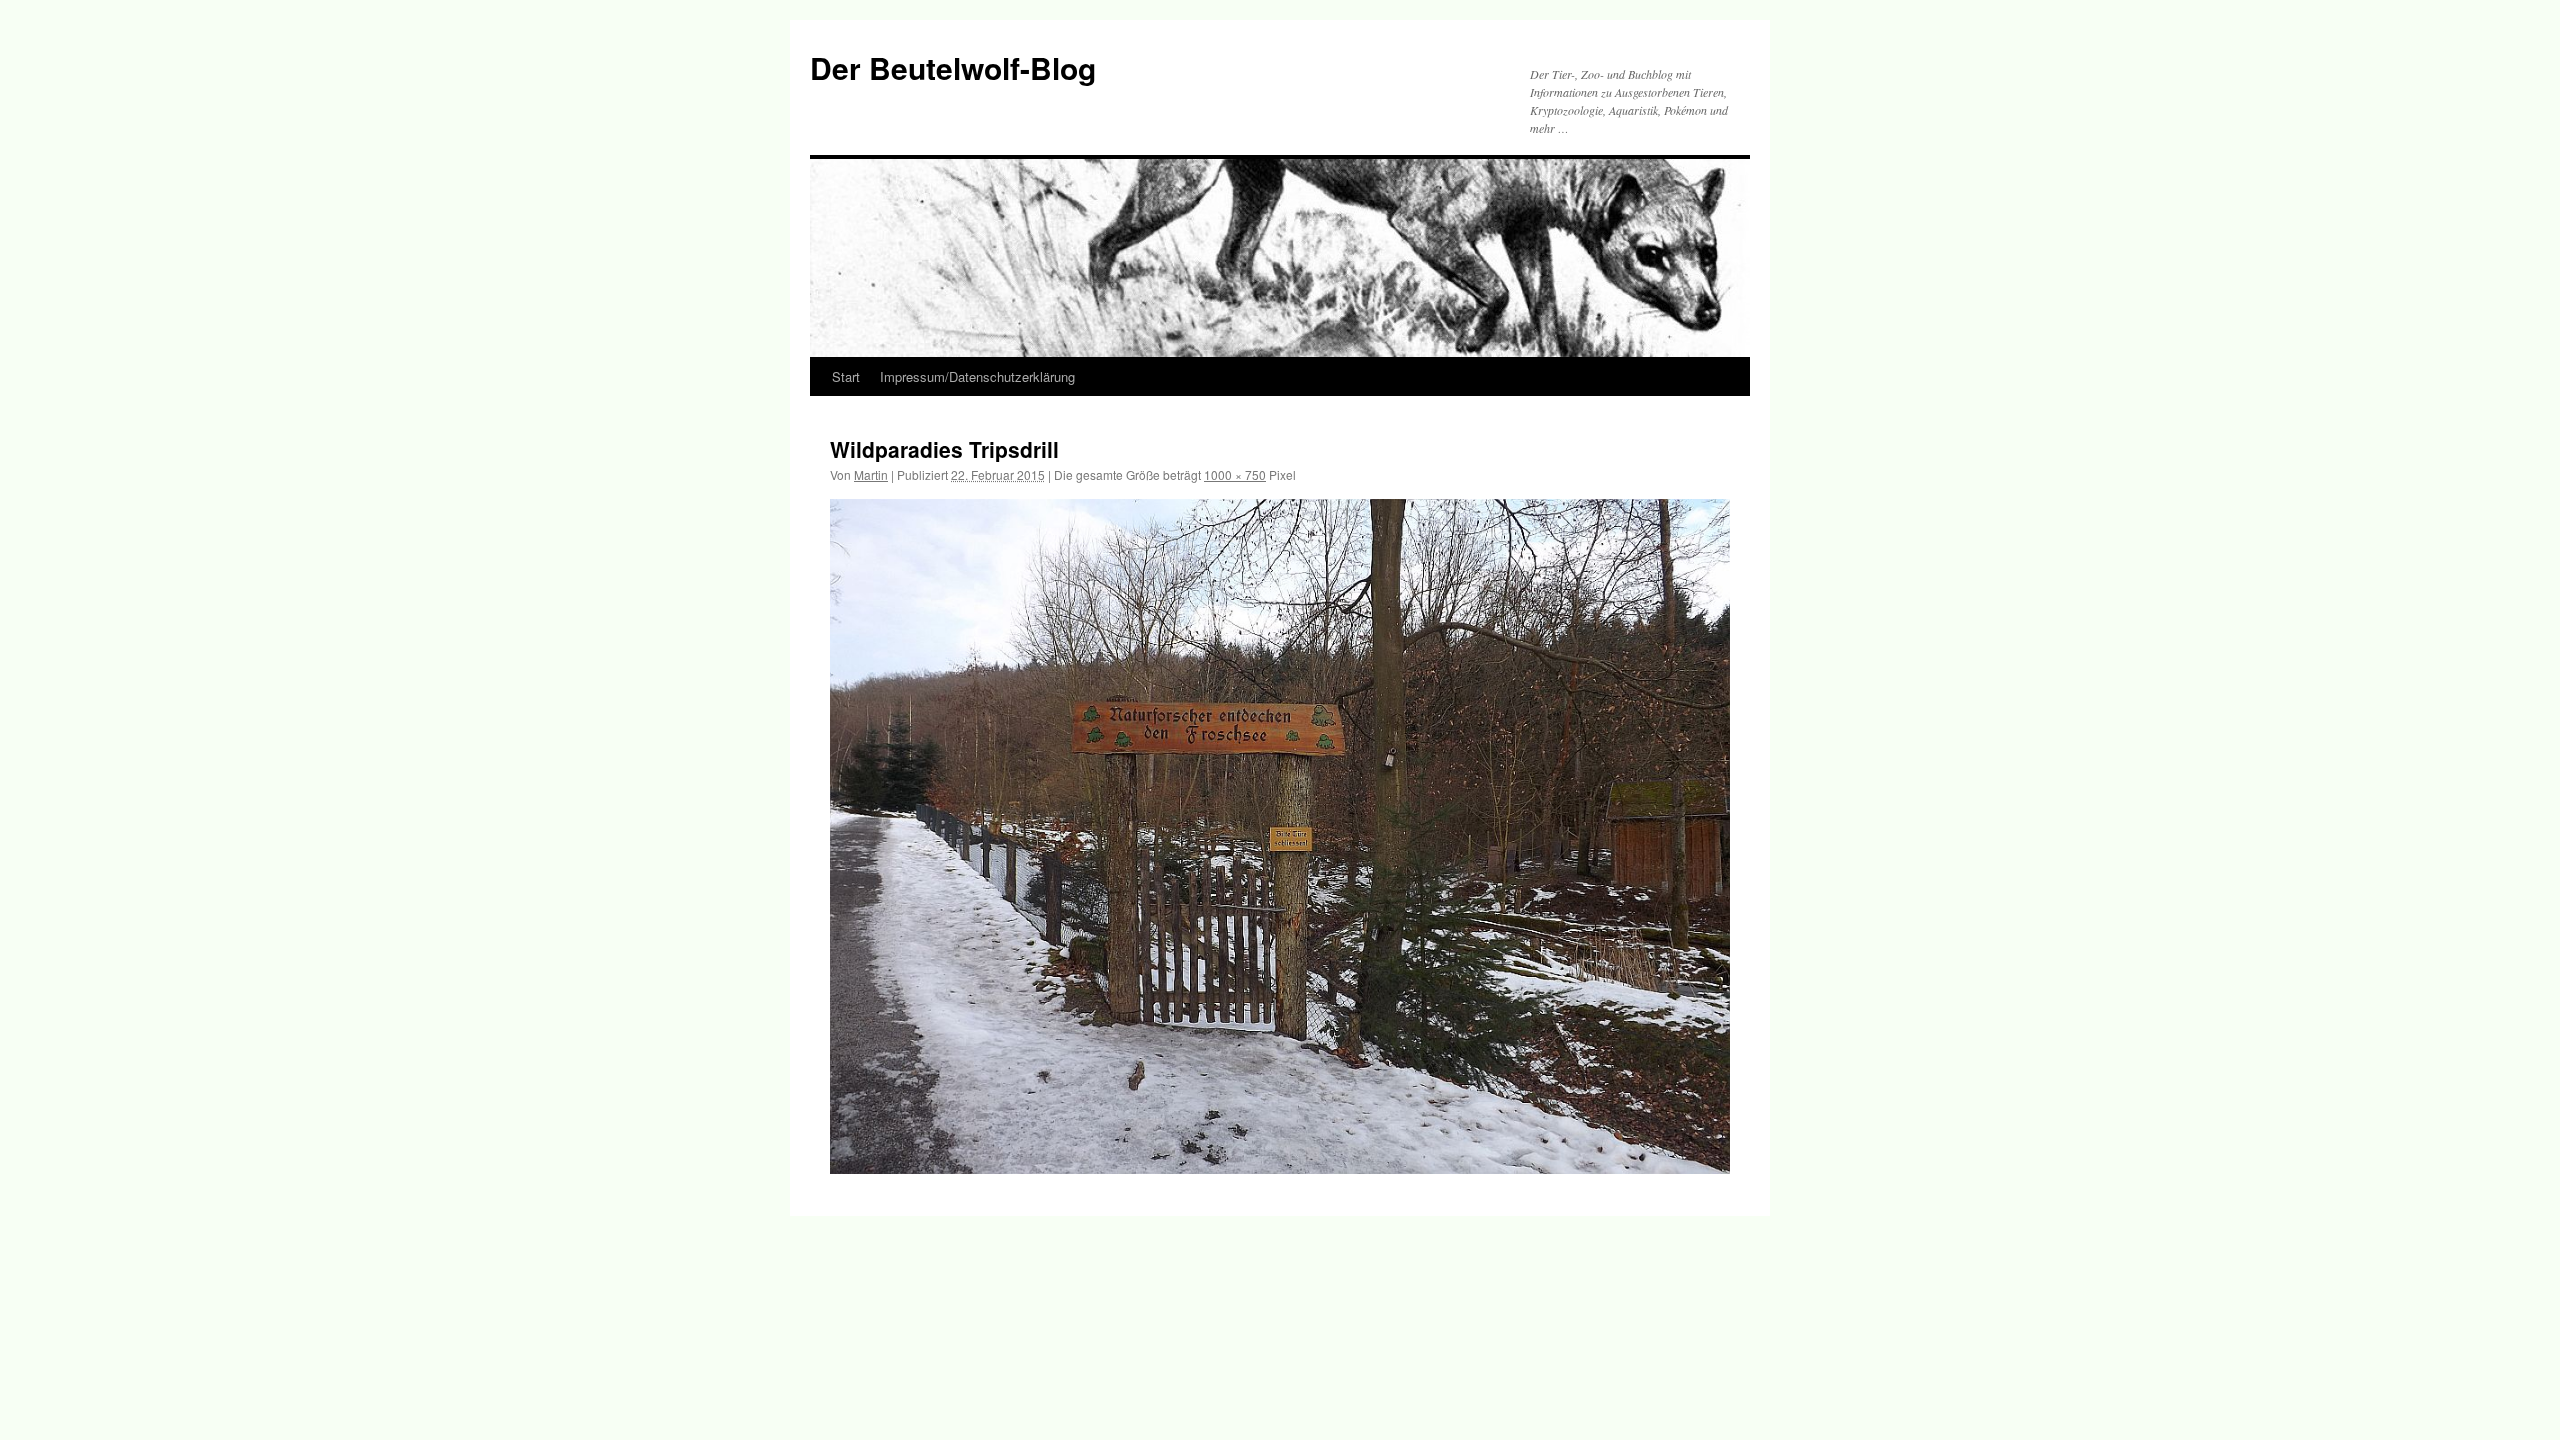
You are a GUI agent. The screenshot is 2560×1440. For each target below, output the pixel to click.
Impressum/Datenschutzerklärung (977, 376)
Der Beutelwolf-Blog (953, 67)
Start (846, 376)
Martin (871, 474)
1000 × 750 (1235, 474)
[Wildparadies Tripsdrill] (1280, 836)
